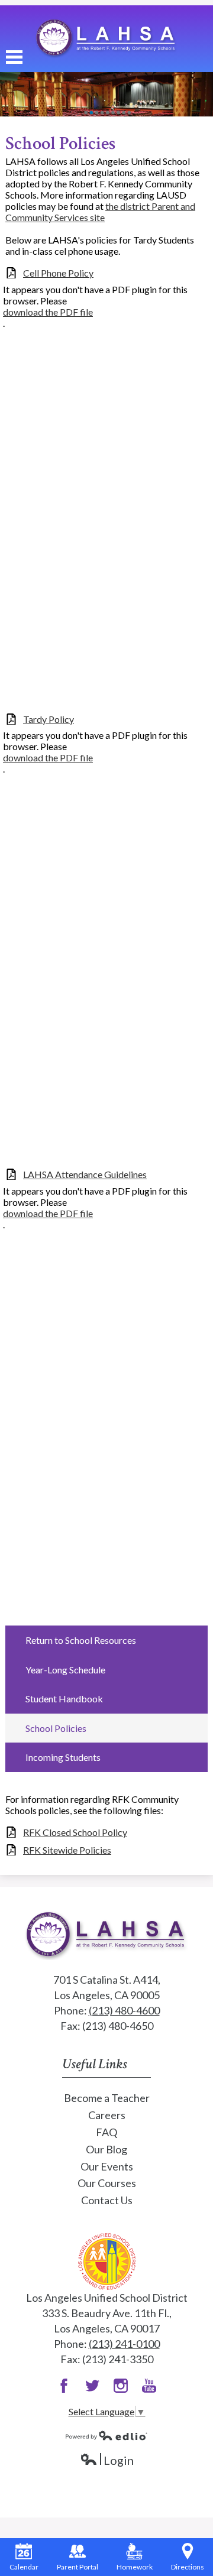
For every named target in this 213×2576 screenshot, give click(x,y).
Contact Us (107, 2200)
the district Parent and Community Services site (100, 212)
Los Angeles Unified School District (107, 2261)
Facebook (64, 2386)
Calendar (24, 2567)
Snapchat (149, 2386)
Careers (107, 2115)
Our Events (107, 2166)
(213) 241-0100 (124, 2344)
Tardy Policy (49, 719)
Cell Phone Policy (58, 273)
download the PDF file (48, 312)
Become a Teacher (107, 2098)
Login (107, 2460)
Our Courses (107, 2183)
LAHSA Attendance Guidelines (85, 1174)
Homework (135, 2567)
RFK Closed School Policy (75, 1832)
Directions (188, 2567)
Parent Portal (78, 2567)
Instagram (121, 2386)
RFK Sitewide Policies (67, 1850)
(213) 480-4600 (124, 2010)
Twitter (92, 2386)
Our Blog (106, 2149)
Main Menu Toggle (14, 57)
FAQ (106, 2132)
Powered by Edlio (106, 2435)
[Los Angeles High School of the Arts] (106, 39)
